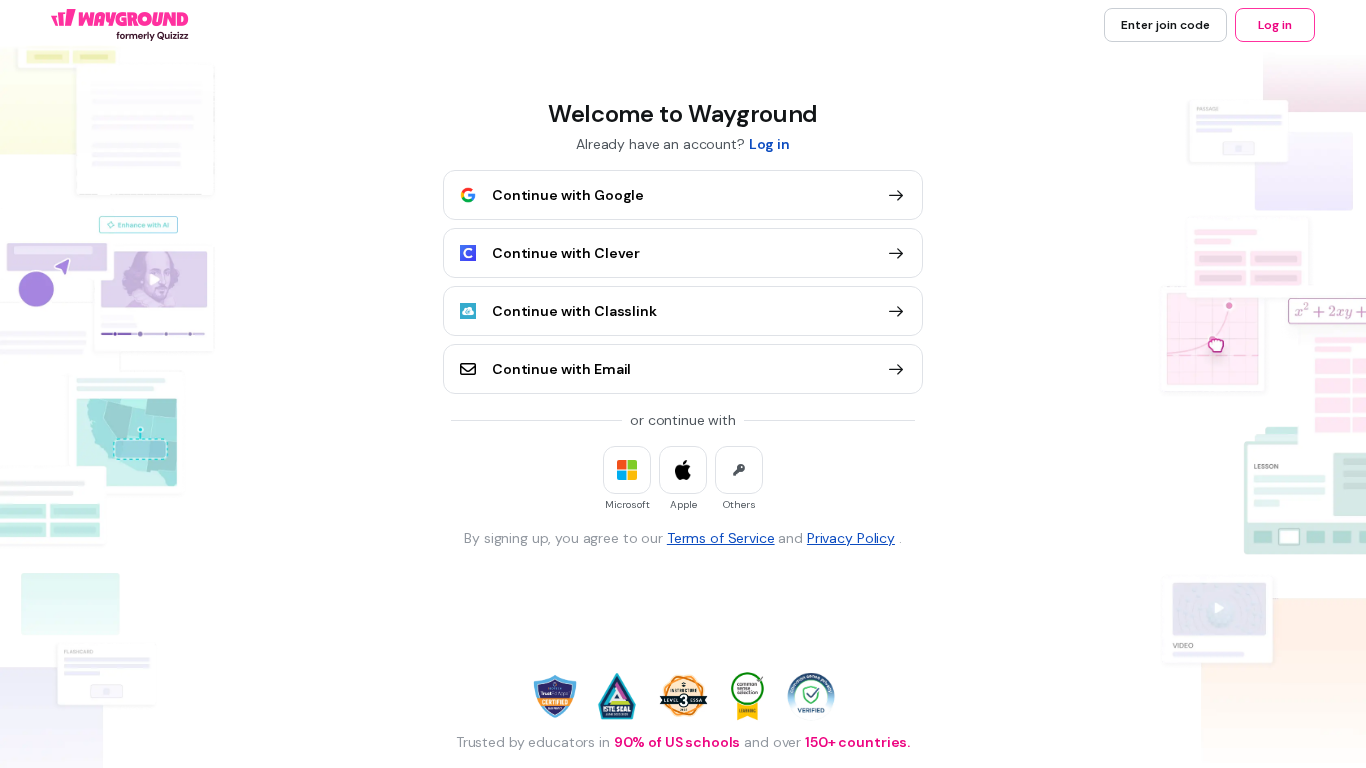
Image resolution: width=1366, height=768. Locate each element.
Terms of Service (721, 538)
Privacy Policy (851, 538)
